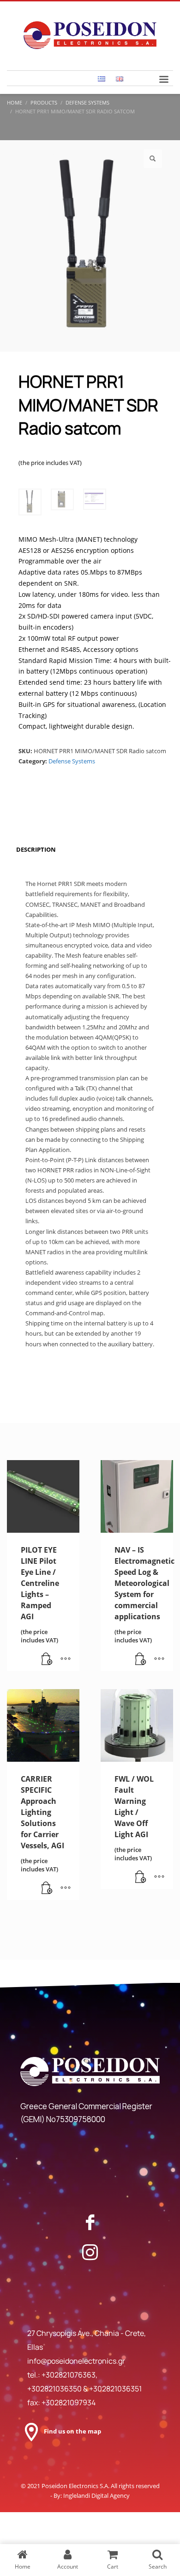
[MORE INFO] (66, 1660)
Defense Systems (72, 761)
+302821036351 (115, 2389)
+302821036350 (55, 2389)
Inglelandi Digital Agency (96, 2495)
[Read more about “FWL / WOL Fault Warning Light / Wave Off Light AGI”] (141, 1877)
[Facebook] (90, 2222)
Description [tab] (36, 849)
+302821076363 (69, 2375)
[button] (153, 159)
